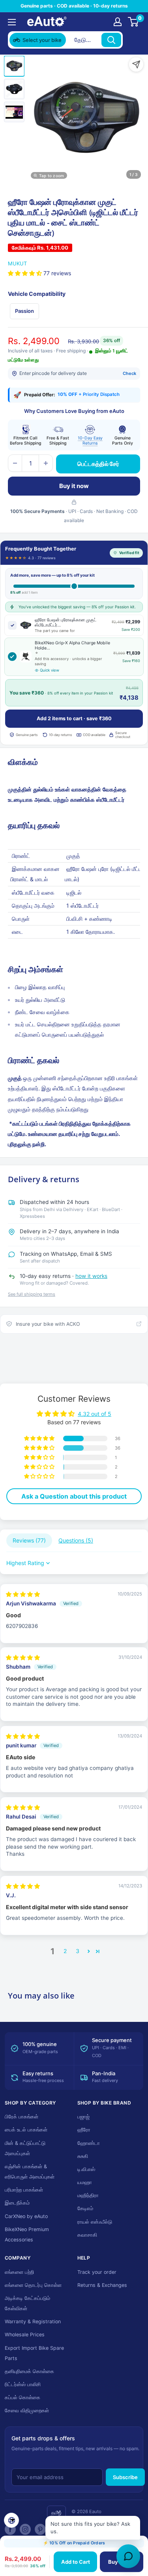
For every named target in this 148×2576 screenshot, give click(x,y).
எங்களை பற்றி (19, 2272)
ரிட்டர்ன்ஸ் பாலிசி (23, 2384)
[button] (26, 273)
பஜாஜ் (83, 2117)
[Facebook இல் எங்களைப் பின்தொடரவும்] (10, 2529)
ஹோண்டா (89, 2143)
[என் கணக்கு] (118, 22)
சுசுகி (83, 2156)
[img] (23, 1594)
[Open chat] (128, 2556)
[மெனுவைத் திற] (12, 22)
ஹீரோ (84, 2130)
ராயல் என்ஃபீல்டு (95, 2222)
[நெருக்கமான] (133, 40)
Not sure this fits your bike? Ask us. (90, 2528)
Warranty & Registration (33, 2321)
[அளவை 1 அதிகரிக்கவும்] (46, 463)
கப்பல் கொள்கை (22, 2397)
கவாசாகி (87, 2235)
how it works (91, 1276)
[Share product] (136, 64)
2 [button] (65, 1951)
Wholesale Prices (25, 2335)
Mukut (17, 263)
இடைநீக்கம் (17, 2203)
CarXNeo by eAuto (26, 2216)
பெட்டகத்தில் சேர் (98, 464)
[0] (134, 22)
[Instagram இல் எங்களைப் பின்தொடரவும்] (25, 2529)
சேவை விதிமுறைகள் (27, 2410)
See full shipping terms (32, 1294)
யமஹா (85, 2182)
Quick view (50, 670)
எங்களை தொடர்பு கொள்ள (33, 2285)
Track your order (97, 2272)
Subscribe (125, 2477)
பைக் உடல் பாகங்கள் (26, 2130)
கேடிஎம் (85, 2208)
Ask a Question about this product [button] (74, 1496)
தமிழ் (56, 2513)
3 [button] (78, 1951)
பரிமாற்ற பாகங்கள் (24, 2190)
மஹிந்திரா (88, 2195)
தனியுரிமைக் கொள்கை (29, 2371)
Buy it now (74, 486)
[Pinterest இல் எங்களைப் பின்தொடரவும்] (40, 2529)
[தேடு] (111, 40)
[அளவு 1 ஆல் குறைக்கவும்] (15, 463)
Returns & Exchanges (102, 2285)
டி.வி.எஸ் (86, 2169)
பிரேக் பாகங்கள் (22, 2117)
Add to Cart (76, 2562)
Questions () (76, 1540)
